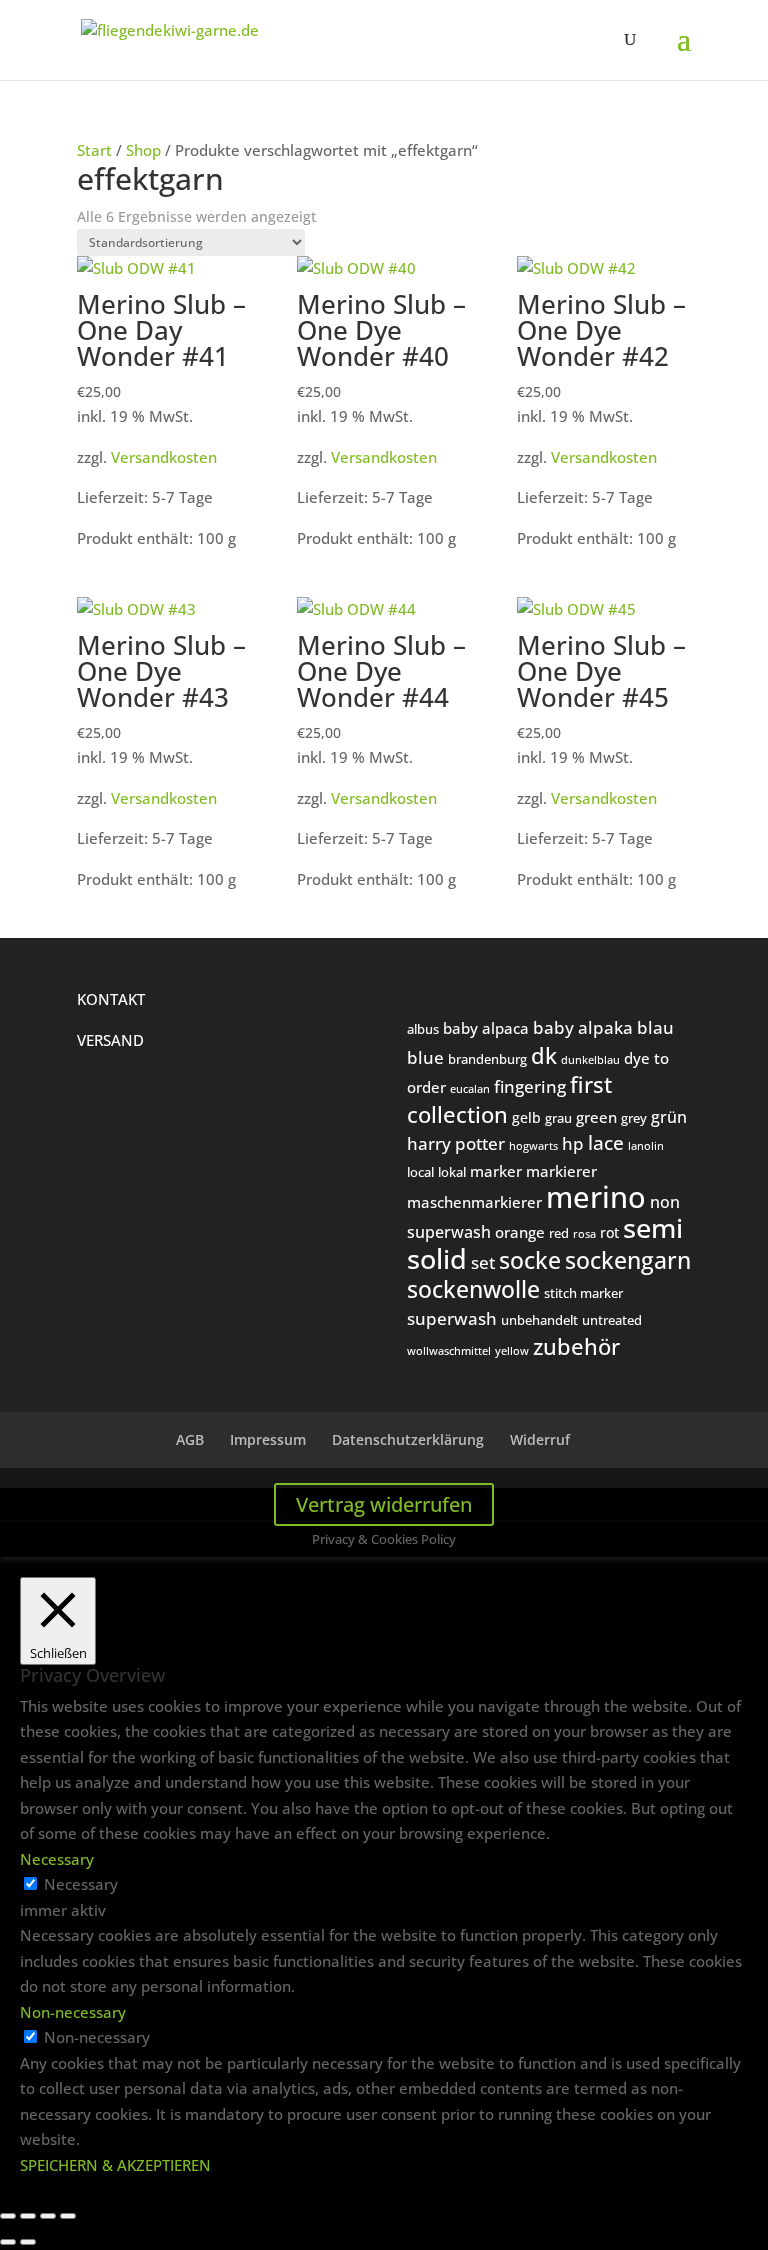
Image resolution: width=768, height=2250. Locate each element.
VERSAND (110, 1040)
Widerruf (540, 1439)
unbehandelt (539, 1320)
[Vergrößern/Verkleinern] (8, 2216)
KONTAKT (111, 999)
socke (530, 1260)
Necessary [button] (57, 1859)
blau (655, 1027)
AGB (190, 1439)
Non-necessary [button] (73, 2012)
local (420, 1172)
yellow (512, 1350)
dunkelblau (590, 1059)
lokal (452, 1172)
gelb (526, 1117)
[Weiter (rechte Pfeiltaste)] (28, 2242)
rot (609, 1232)
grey (634, 1118)
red (559, 1233)
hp (573, 1143)
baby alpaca (486, 1028)
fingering (530, 1086)
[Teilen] (48, 2216)
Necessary (81, 1884)
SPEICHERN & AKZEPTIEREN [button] (115, 2165)
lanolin (646, 1145)
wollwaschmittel (449, 1350)
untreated (612, 1320)
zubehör (576, 1346)
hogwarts (533, 1145)
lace (606, 1143)
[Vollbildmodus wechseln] (28, 2216)
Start (94, 150)
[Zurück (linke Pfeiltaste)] (8, 2242)
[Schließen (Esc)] (68, 2216)
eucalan (470, 1088)
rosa (584, 1234)
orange (520, 1232)
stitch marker (583, 1293)
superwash (452, 1318)
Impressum (268, 1439)
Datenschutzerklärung (408, 1439)
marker (496, 1171)
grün (669, 1117)
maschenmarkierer (474, 1202)
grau (558, 1118)
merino (596, 1197)
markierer (561, 1171)
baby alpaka (583, 1027)
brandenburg (487, 1059)
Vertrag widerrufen (384, 1504)
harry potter (456, 1143)
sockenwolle (473, 1289)
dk (544, 1055)
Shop (143, 150)
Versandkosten (164, 457)
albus (423, 1029)
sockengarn (628, 1260)
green (596, 1117)
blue (425, 1057)
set (483, 1262)
